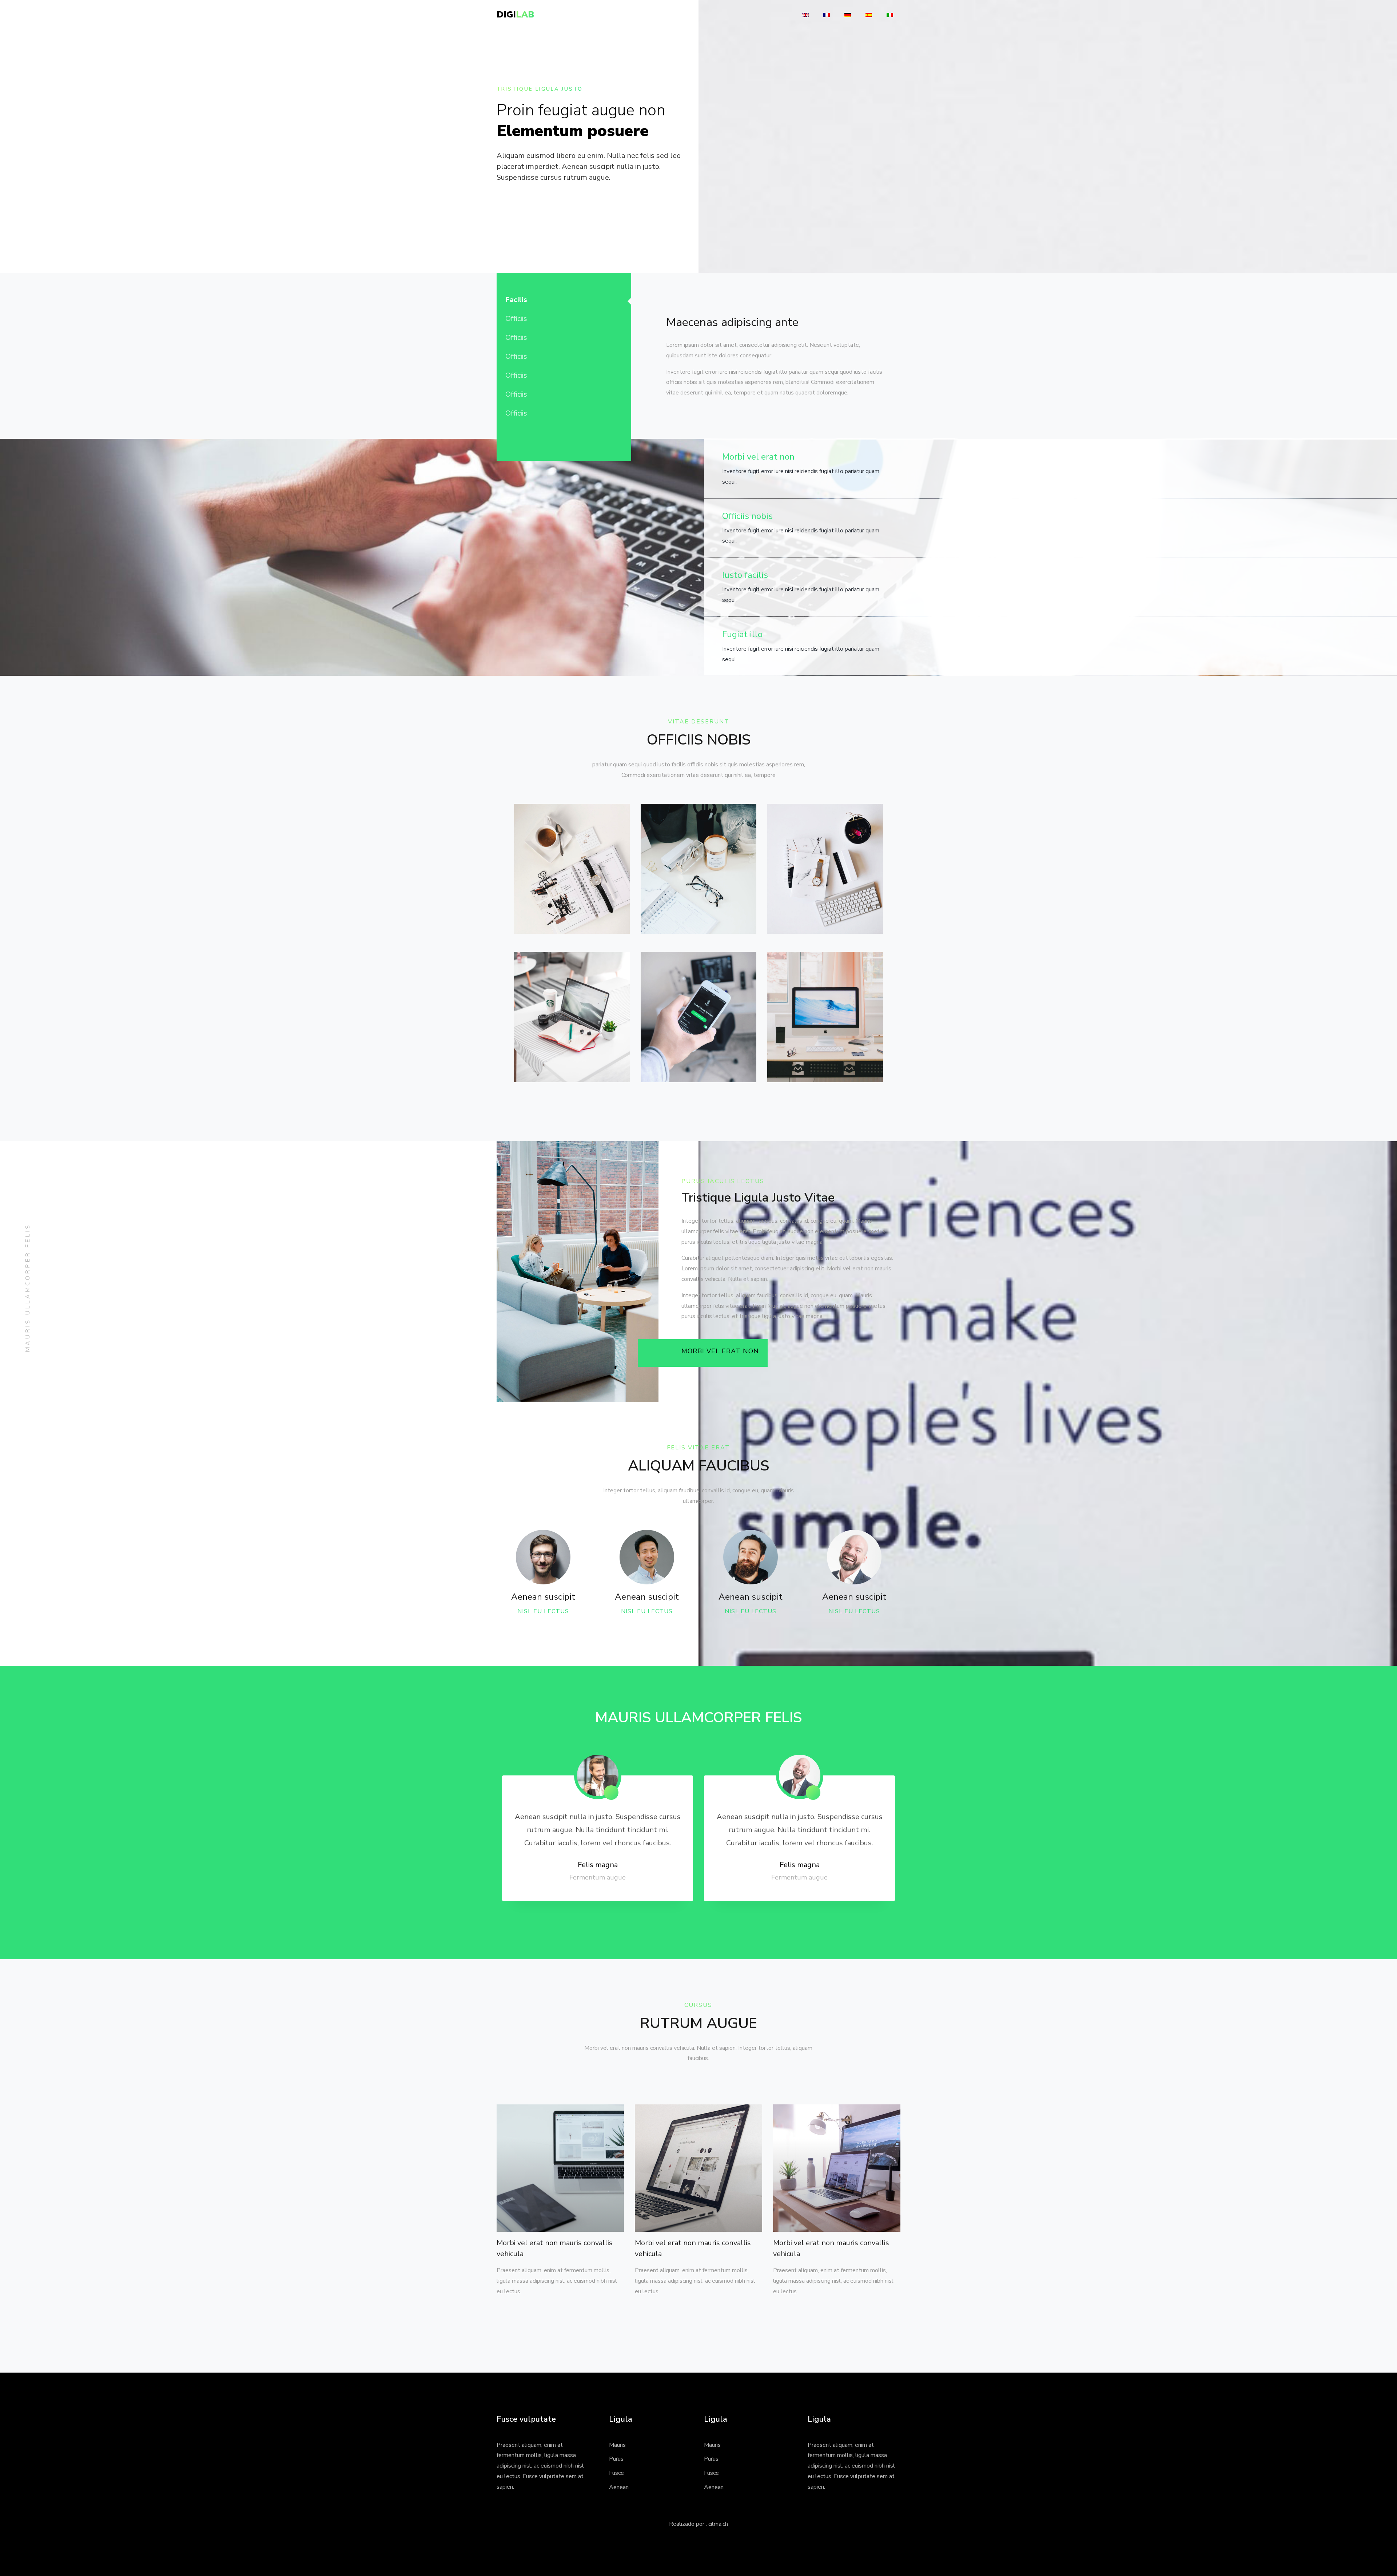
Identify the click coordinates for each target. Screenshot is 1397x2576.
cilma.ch (718, 2524)
